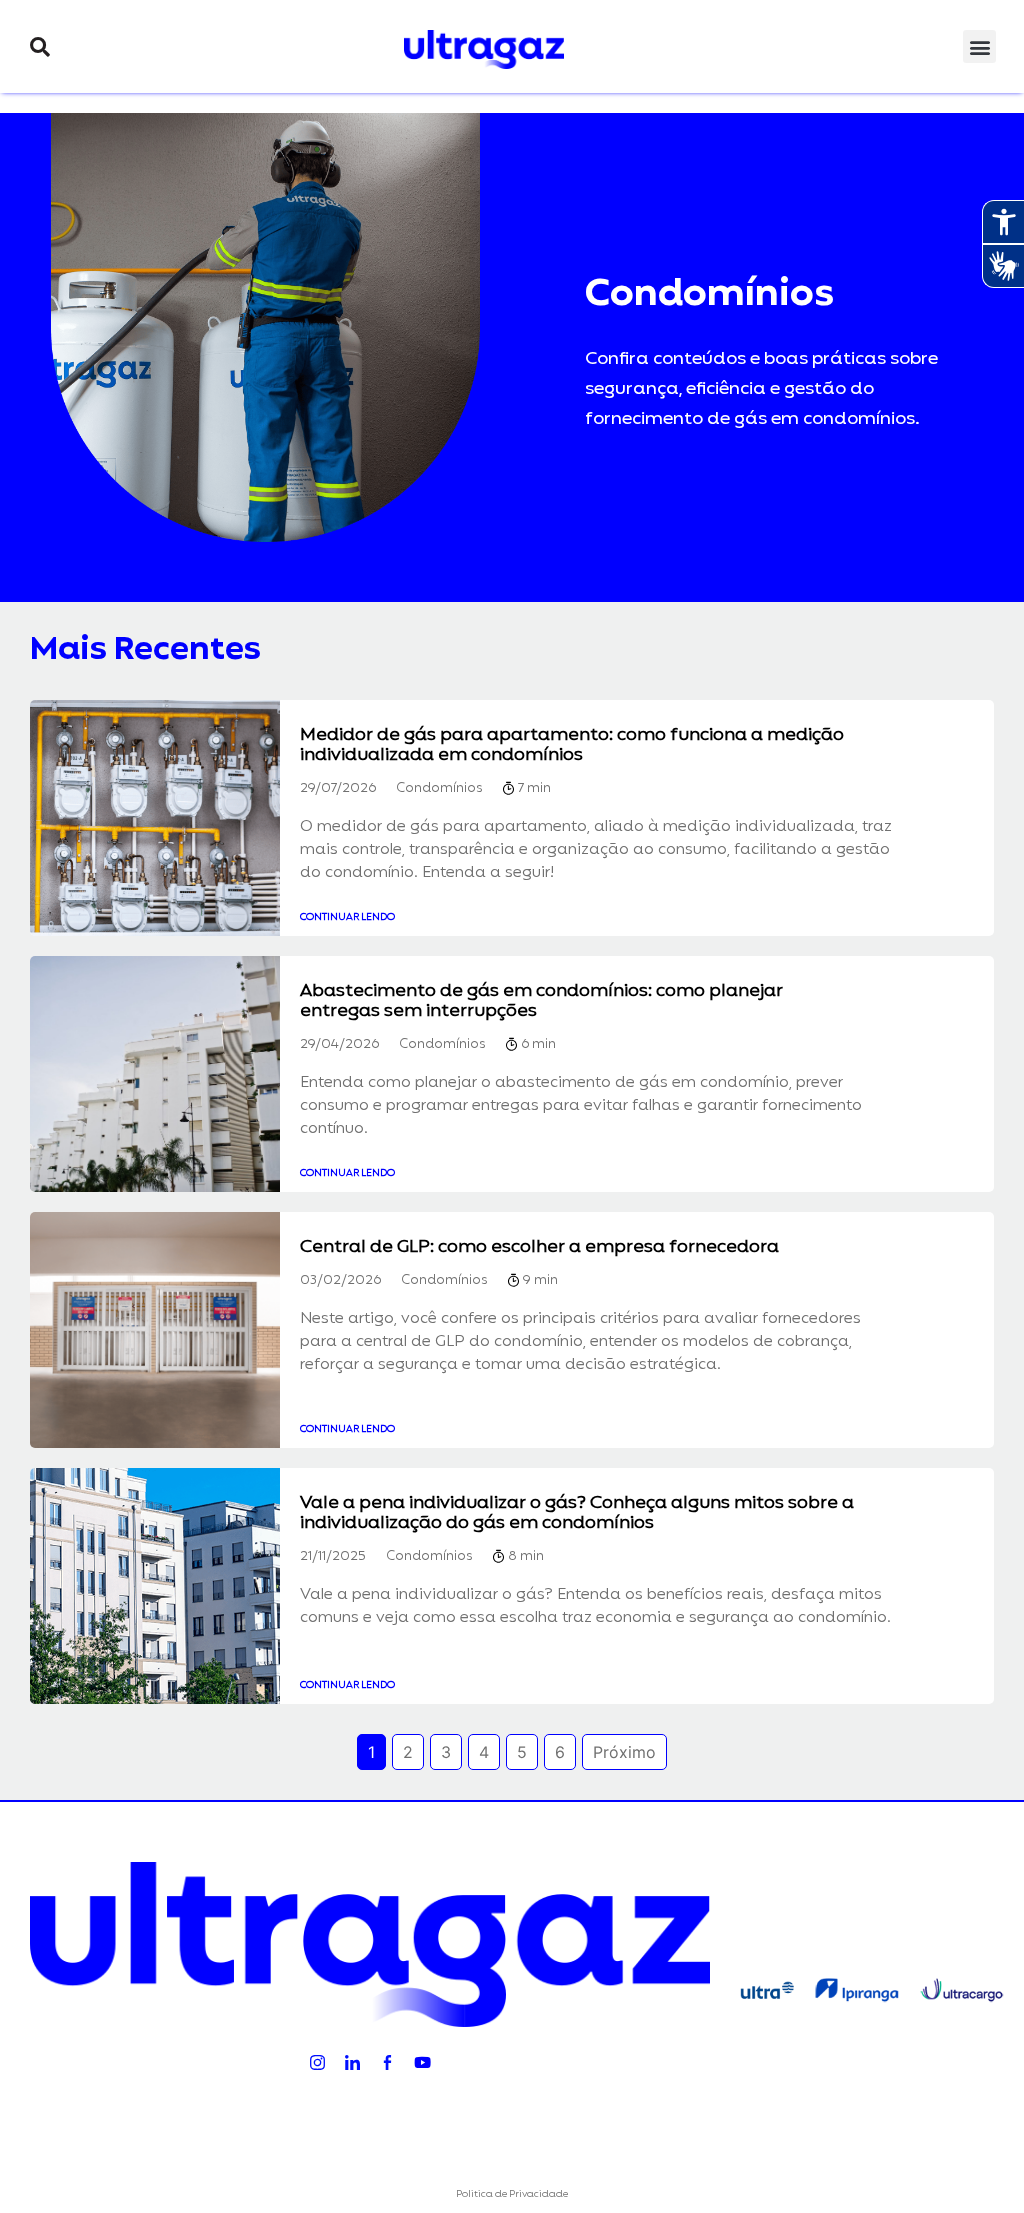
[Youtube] (422, 2062)
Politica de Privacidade (512, 2194)
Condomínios (439, 789)
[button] (40, 47)
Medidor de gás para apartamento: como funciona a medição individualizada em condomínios (572, 745)
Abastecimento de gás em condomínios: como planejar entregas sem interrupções (541, 1001)
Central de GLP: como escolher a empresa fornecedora (539, 1247)
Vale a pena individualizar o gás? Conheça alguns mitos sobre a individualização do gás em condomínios (577, 1513)
